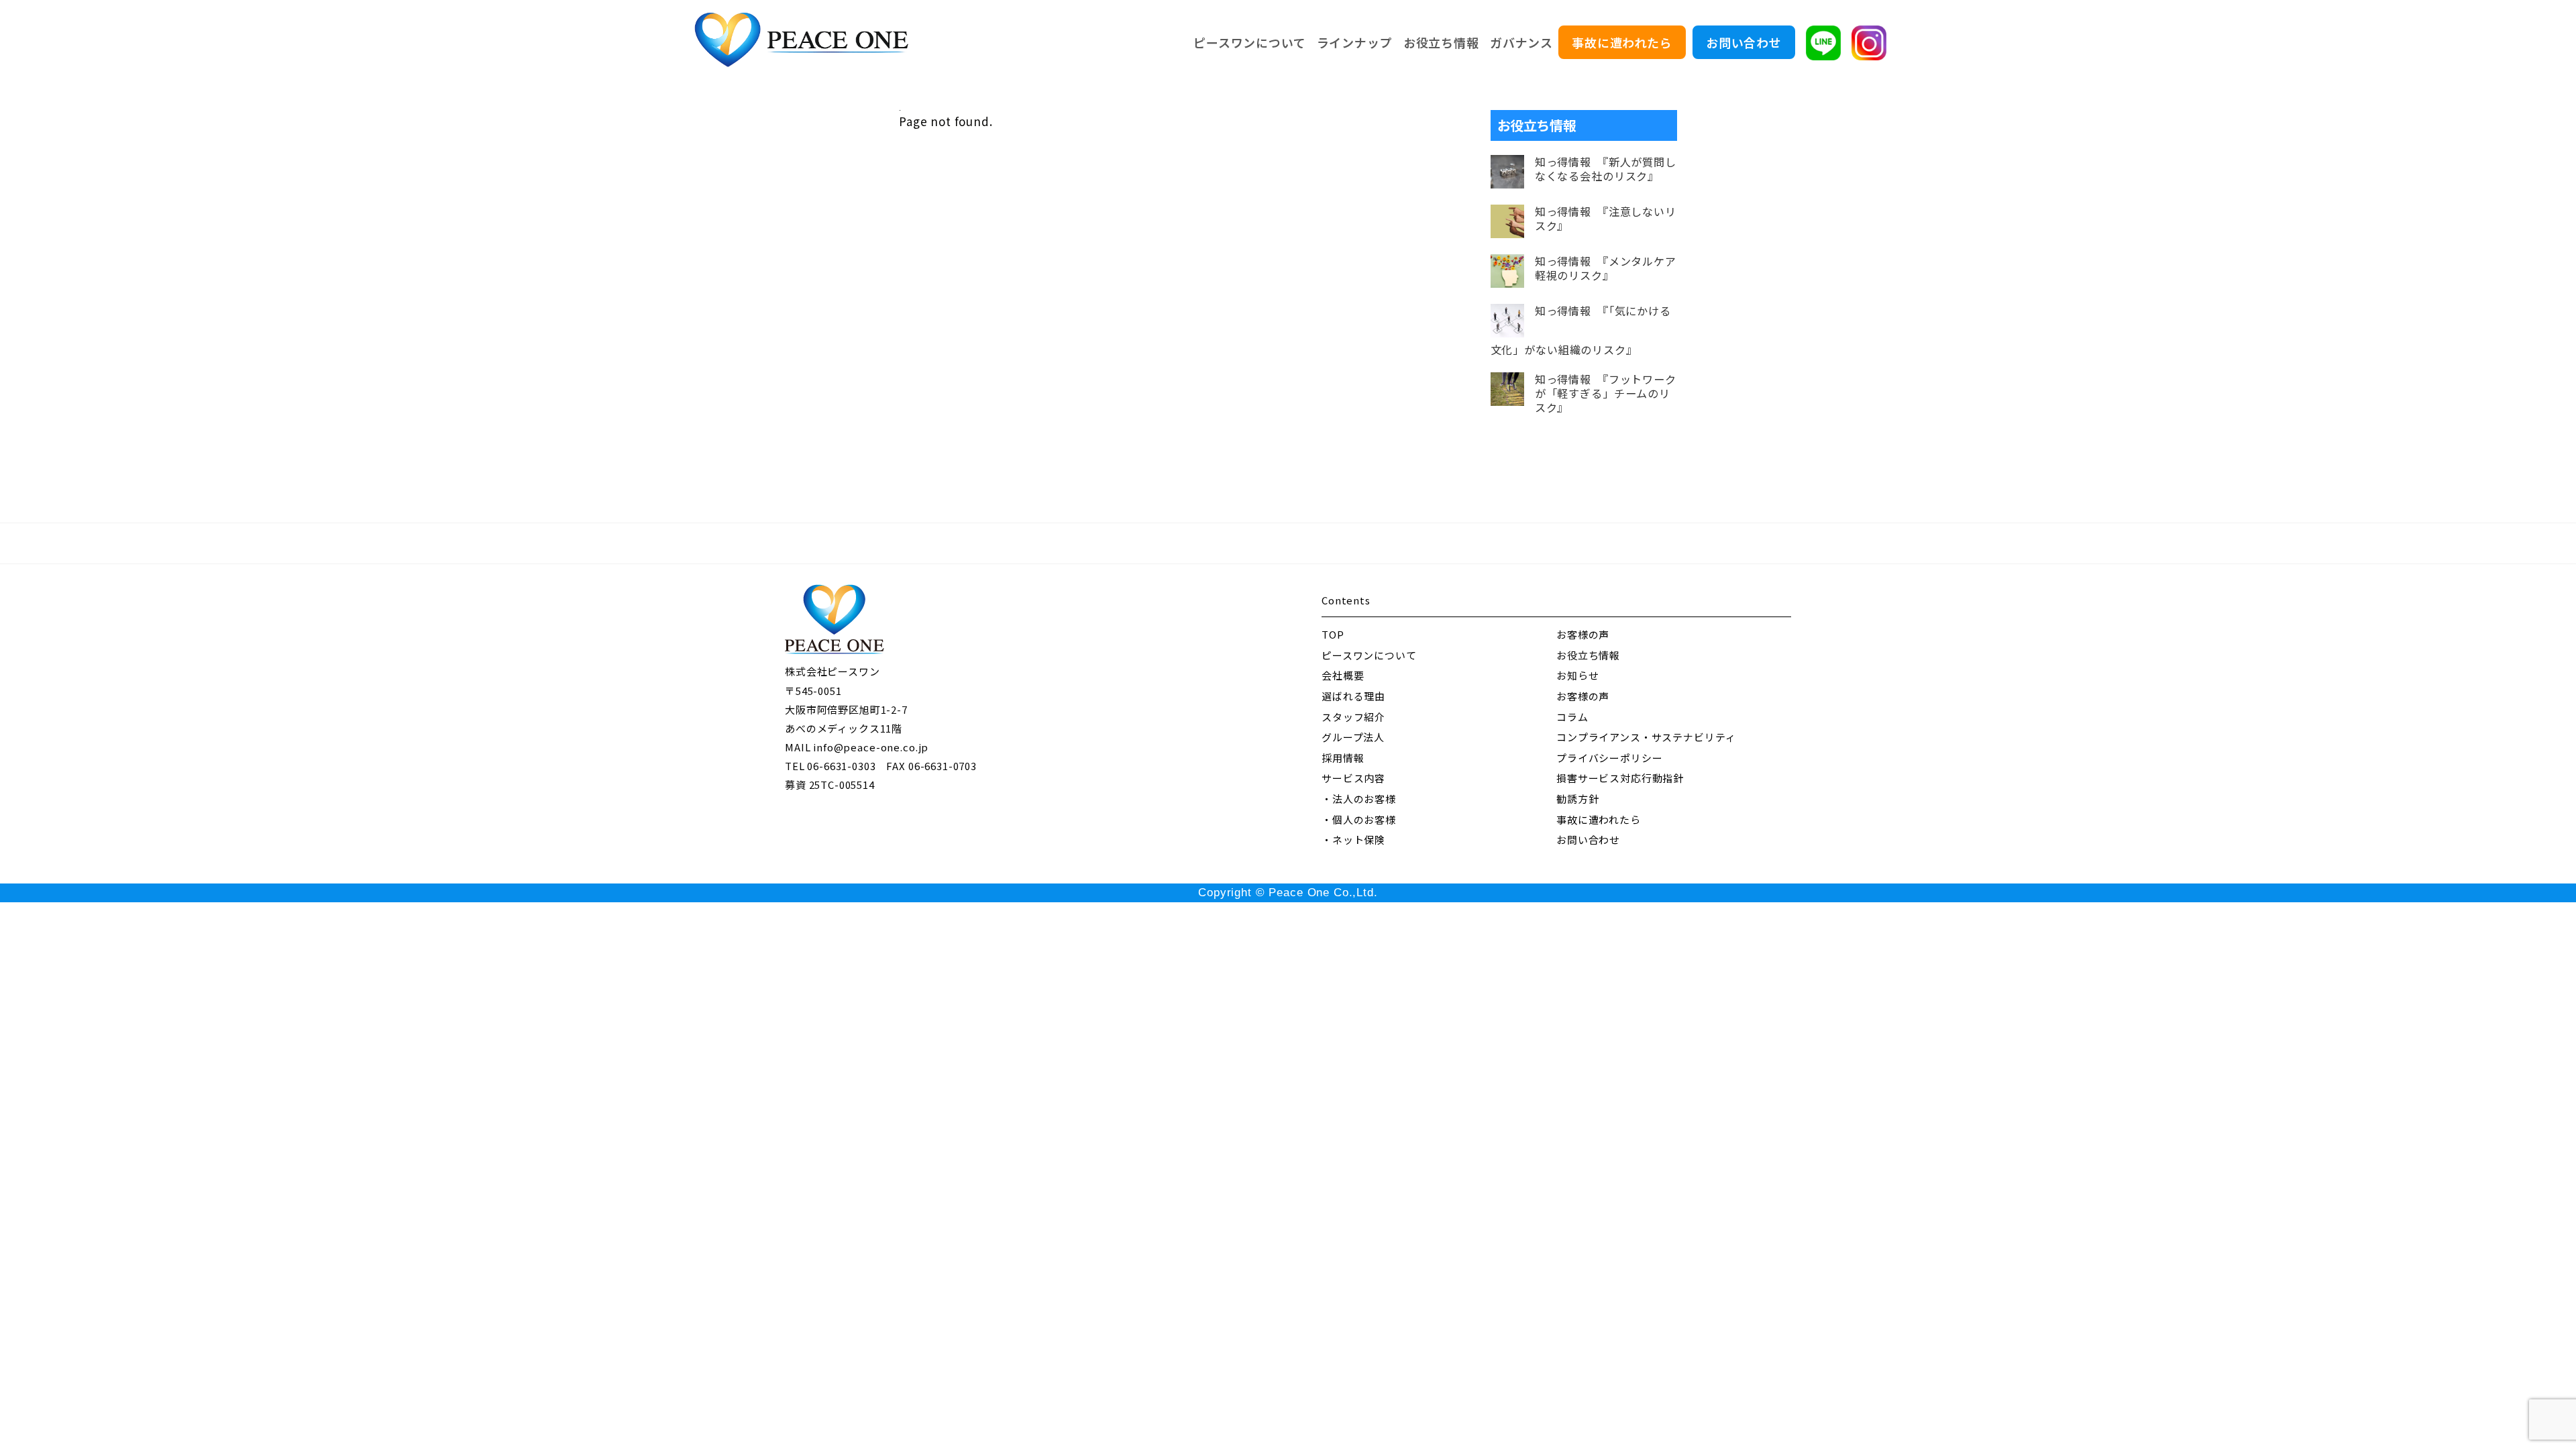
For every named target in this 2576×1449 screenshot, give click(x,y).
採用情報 (1343, 758)
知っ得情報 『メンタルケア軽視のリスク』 (1606, 268)
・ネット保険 (1353, 840)
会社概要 (1343, 675)
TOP (1333, 634)
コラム (1572, 717)
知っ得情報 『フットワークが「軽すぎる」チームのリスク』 (1606, 393)
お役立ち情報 (1441, 42)
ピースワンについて (1250, 42)
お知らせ (1577, 675)
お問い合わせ (1744, 42)
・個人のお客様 (1359, 819)
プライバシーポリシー (1610, 758)
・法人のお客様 (1359, 799)
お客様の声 (1583, 634)
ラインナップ (1355, 42)
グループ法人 (1353, 737)
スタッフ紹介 (1353, 717)
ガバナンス (1521, 42)
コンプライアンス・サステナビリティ (1646, 737)
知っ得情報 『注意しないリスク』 (1606, 219)
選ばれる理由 (1353, 696)
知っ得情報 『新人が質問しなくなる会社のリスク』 (1606, 169)
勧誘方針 (1577, 799)
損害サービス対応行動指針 (1620, 778)
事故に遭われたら (1622, 42)
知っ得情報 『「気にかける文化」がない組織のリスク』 (1581, 330)
